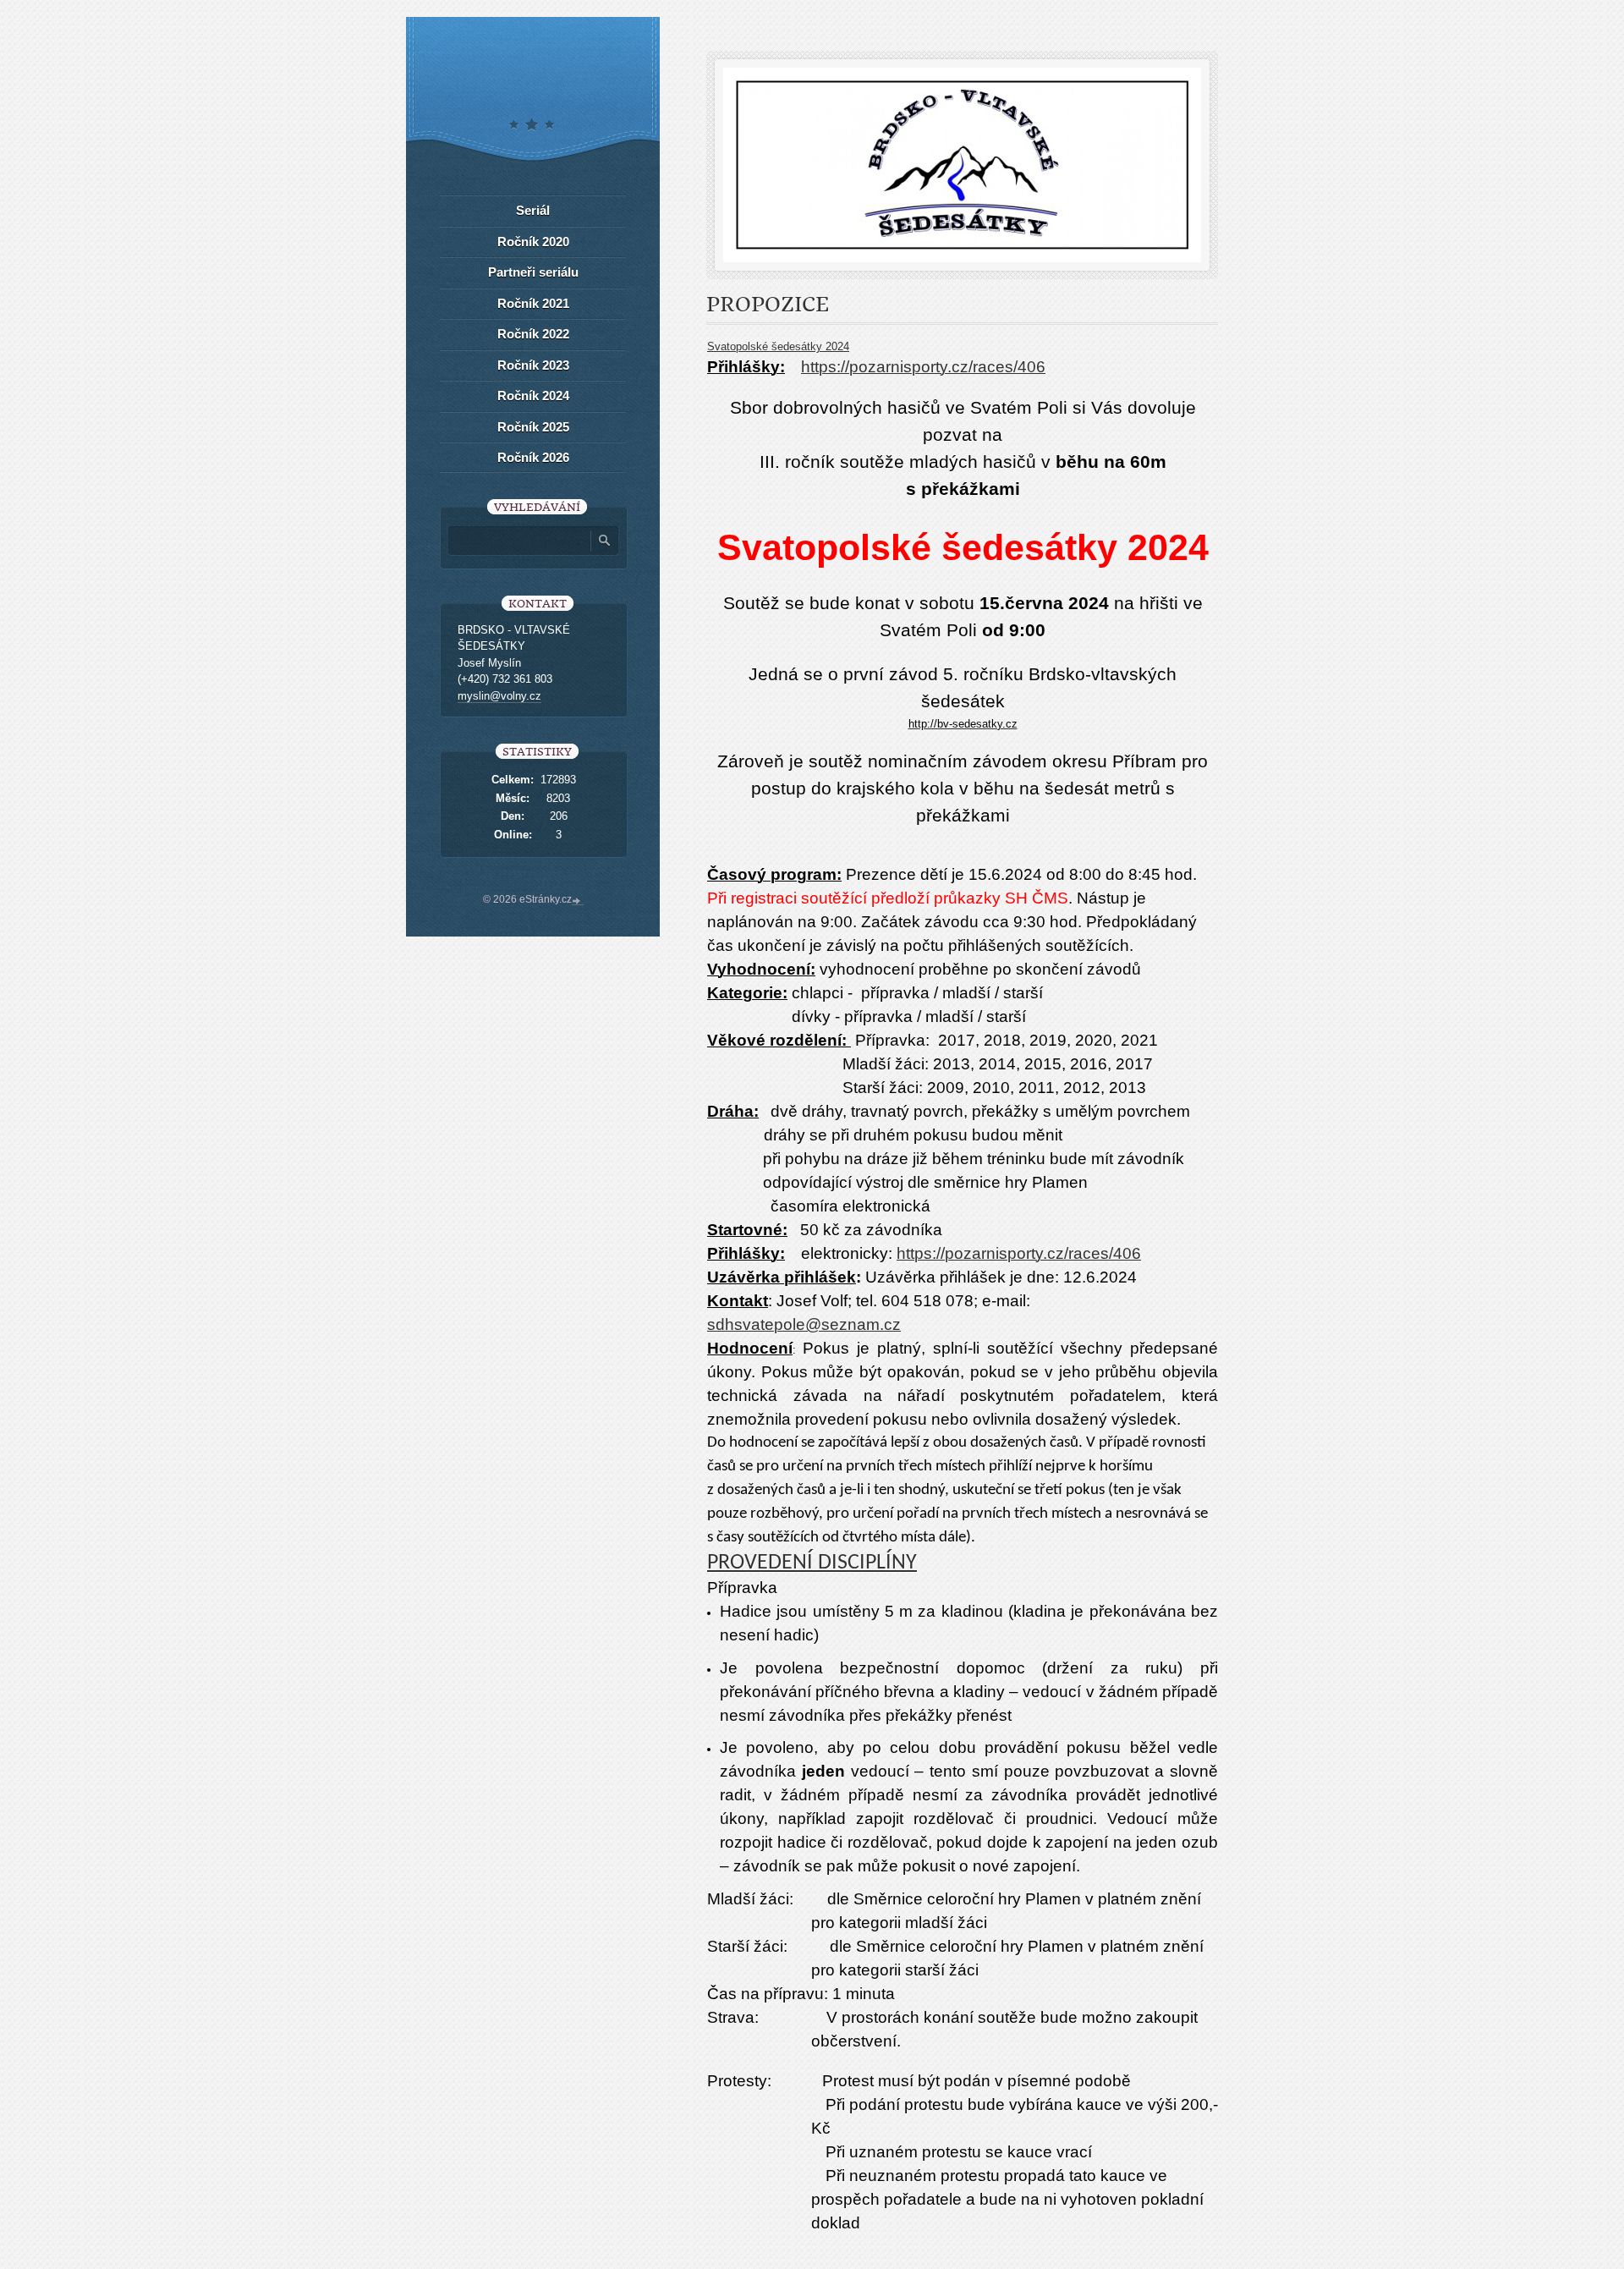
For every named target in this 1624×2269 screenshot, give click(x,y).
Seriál (533, 210)
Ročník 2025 (533, 427)
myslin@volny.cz (499, 696)
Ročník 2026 (533, 457)
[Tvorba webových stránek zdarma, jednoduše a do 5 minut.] (578, 901)
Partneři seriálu (533, 272)
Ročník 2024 (533, 396)
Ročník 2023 (533, 365)
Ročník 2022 (533, 334)
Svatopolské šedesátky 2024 (778, 346)
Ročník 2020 (533, 242)
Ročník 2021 (533, 303)
